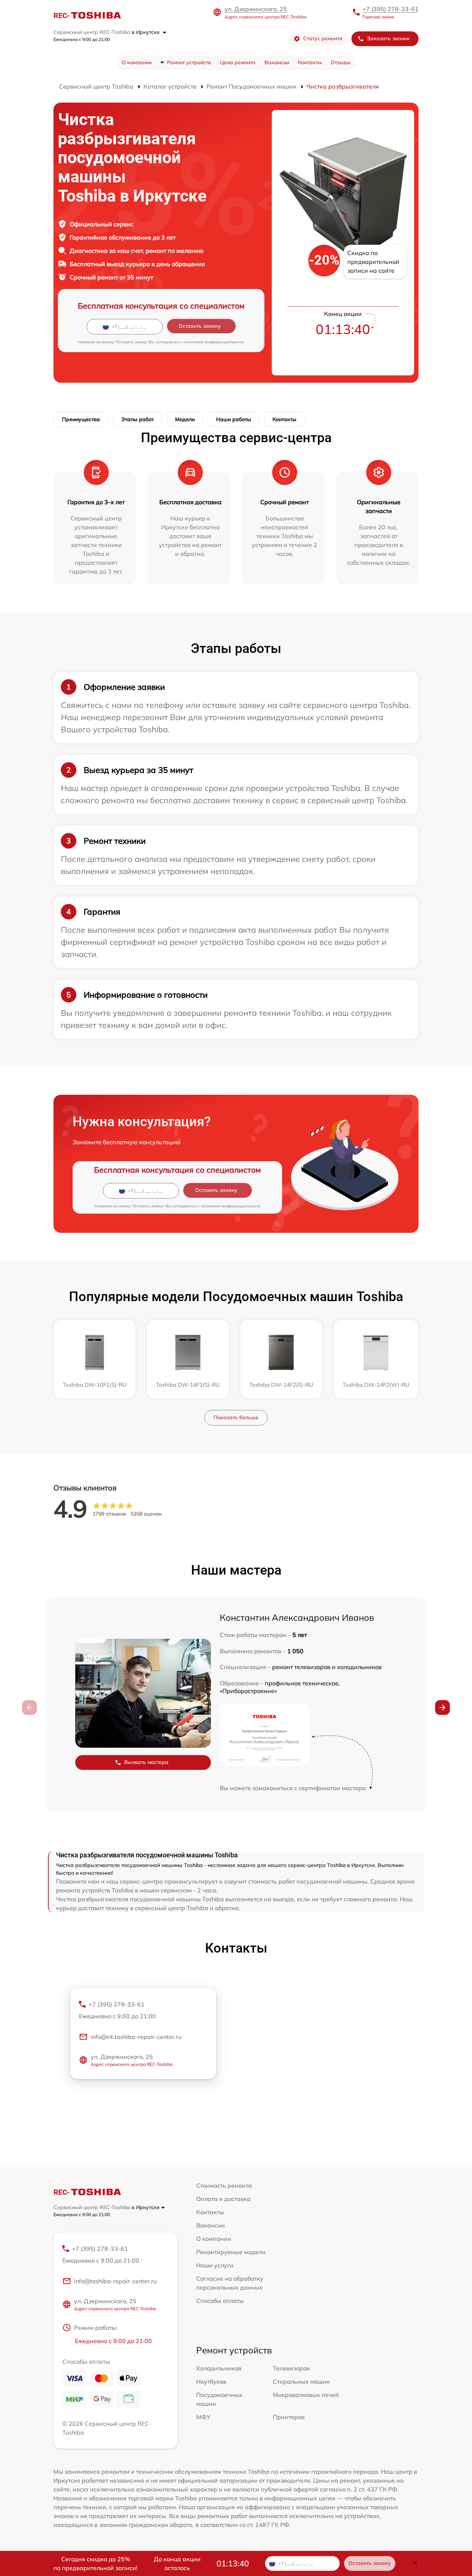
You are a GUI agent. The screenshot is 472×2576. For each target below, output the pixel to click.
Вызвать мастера (146, 1762)
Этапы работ (138, 419)
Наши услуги (215, 2265)
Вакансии (277, 62)
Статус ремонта (323, 38)
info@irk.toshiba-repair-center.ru (136, 2037)
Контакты (310, 62)
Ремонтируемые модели (231, 2252)
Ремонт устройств (189, 62)
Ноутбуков (211, 2381)
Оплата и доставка (223, 2199)
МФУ (203, 2417)
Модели (185, 419)
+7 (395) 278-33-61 (391, 9)
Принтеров (289, 2417)
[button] (442, 1707)
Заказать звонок (388, 38)
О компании (137, 62)
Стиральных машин (301, 2381)
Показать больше (236, 1417)
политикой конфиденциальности (214, 342)
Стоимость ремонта (224, 2185)
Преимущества (81, 419)
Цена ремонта (238, 62)
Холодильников (219, 2368)
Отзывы (341, 62)
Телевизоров (291, 2368)
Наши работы (234, 419)
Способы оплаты (220, 2301)
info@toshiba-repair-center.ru (115, 2281)
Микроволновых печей (306, 2395)
